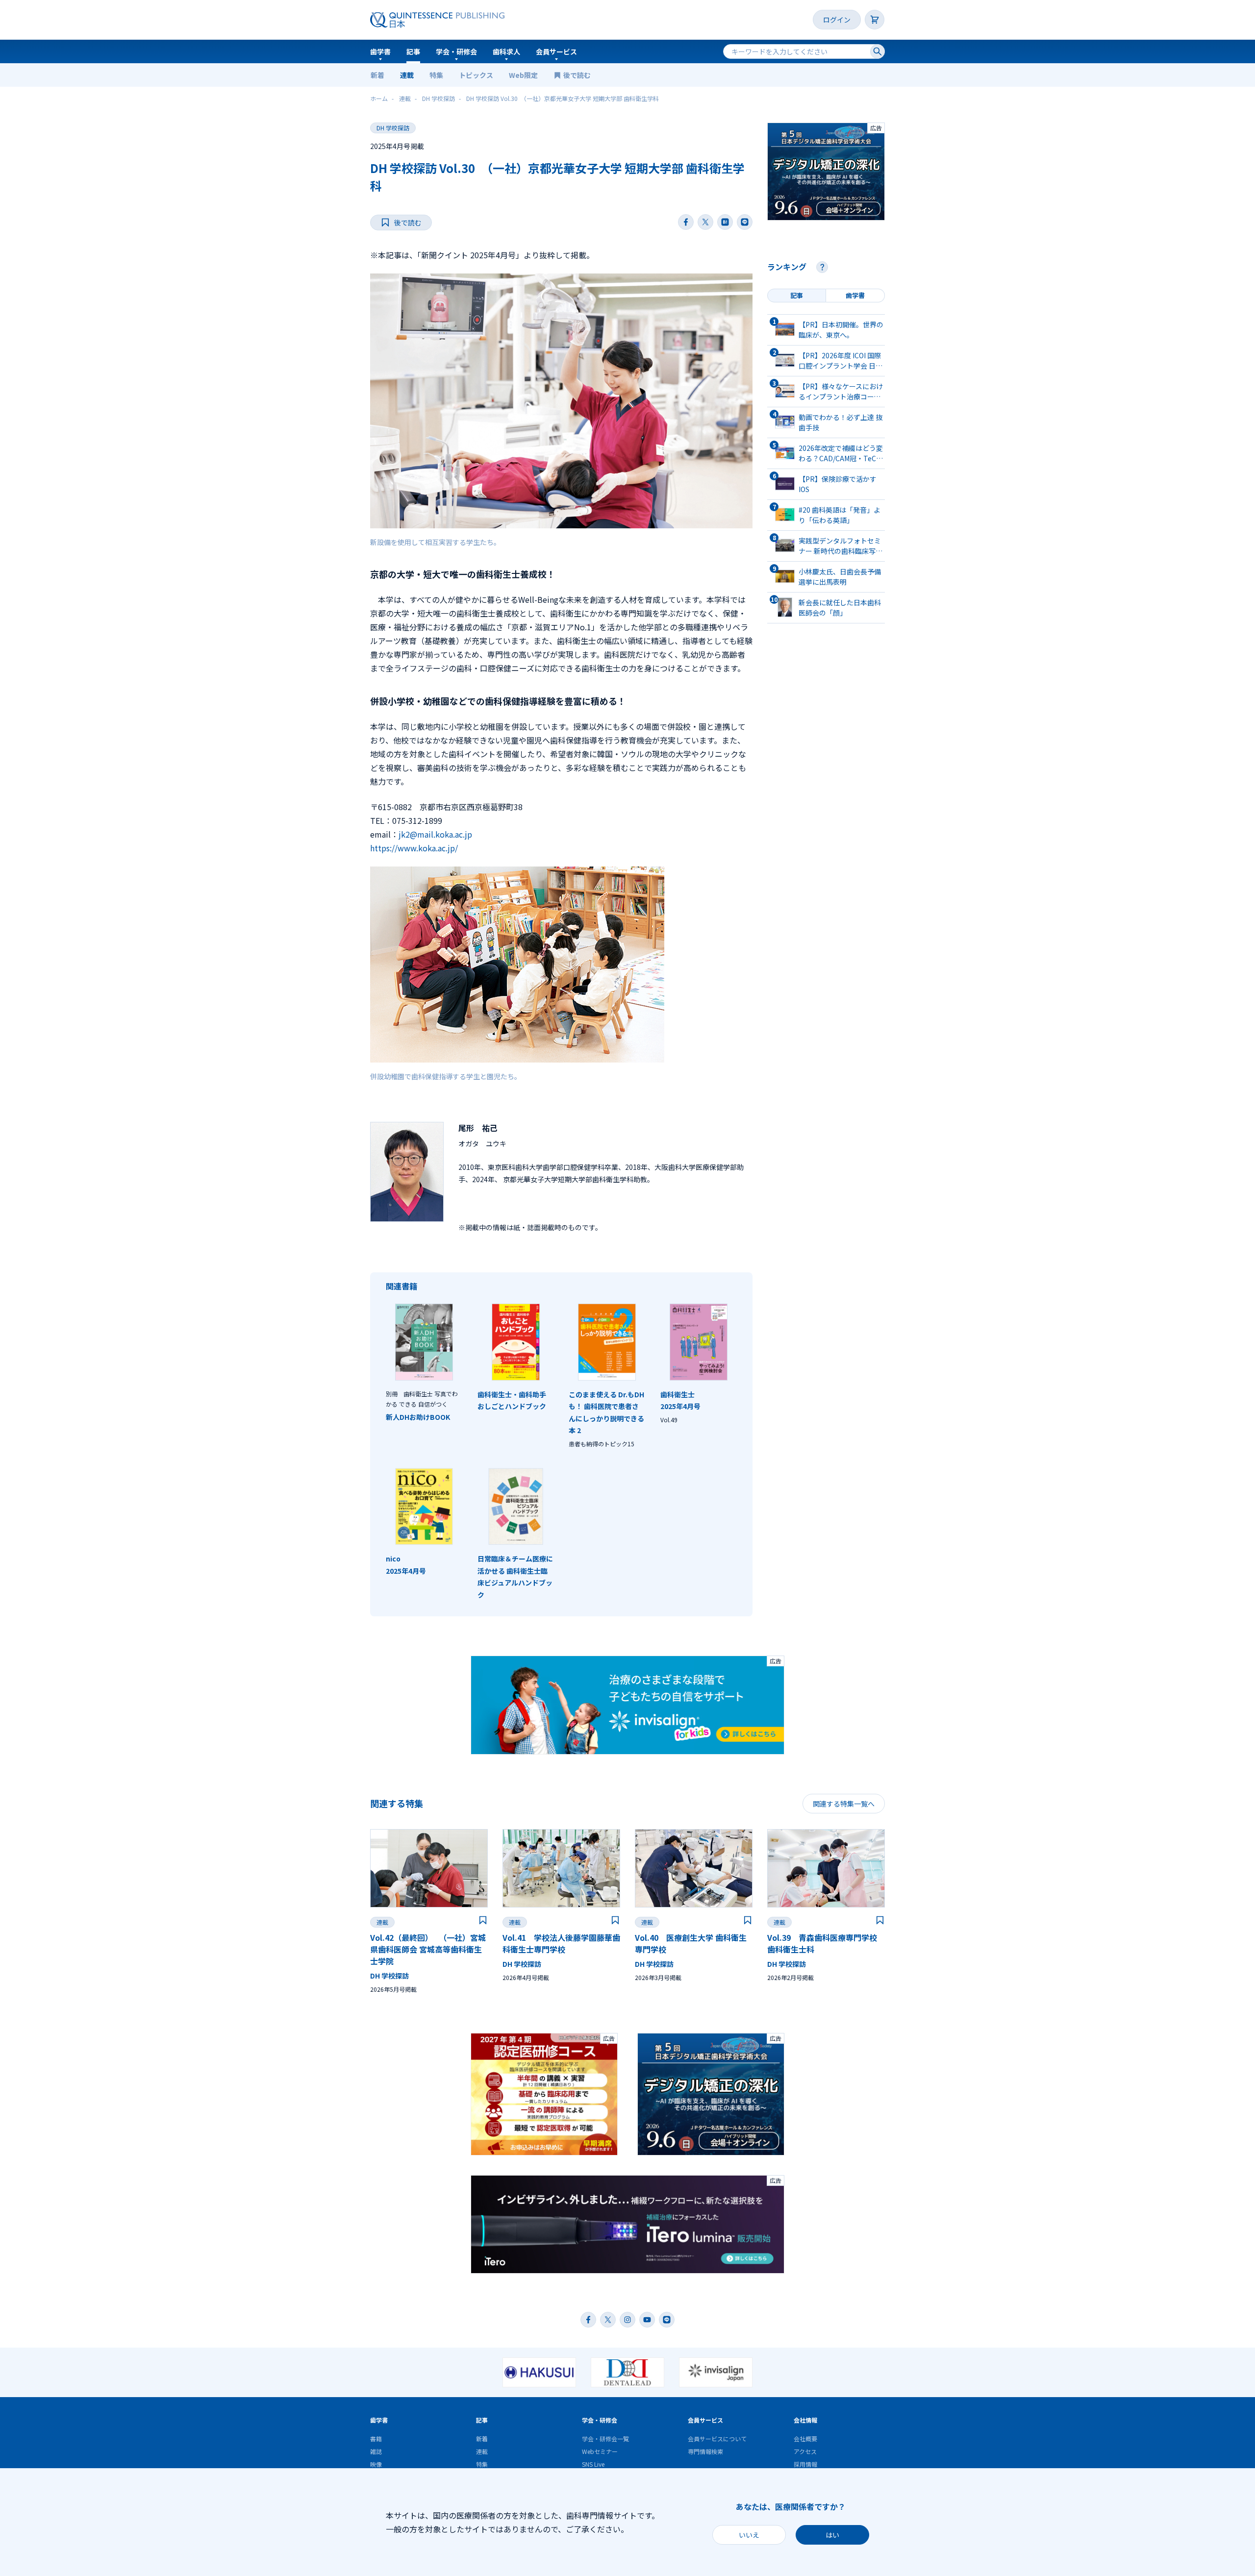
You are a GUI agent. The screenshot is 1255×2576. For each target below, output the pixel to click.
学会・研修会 (456, 51)
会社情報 (805, 2420)
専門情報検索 (705, 2451)
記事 (413, 51)
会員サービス (556, 51)
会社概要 (805, 2439)
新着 (377, 75)
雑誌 (376, 2451)
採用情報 (805, 2464)
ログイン (837, 20)
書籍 (376, 2439)
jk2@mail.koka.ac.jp (435, 834)
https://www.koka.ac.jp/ (414, 848)
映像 (376, 2464)
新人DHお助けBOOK (418, 1417)
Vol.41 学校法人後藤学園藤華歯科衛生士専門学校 (561, 1943)
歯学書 (380, 51)
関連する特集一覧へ (844, 1804)
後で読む (578, 75)
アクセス (805, 2451)
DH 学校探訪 (393, 128)
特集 (436, 75)
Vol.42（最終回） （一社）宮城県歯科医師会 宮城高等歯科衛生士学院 (428, 1949)
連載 (407, 75)
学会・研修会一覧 (605, 2439)
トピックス (476, 75)
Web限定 (523, 75)
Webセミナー (600, 2451)
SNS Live (593, 2464)
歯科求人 (506, 51)
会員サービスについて (717, 2439)
